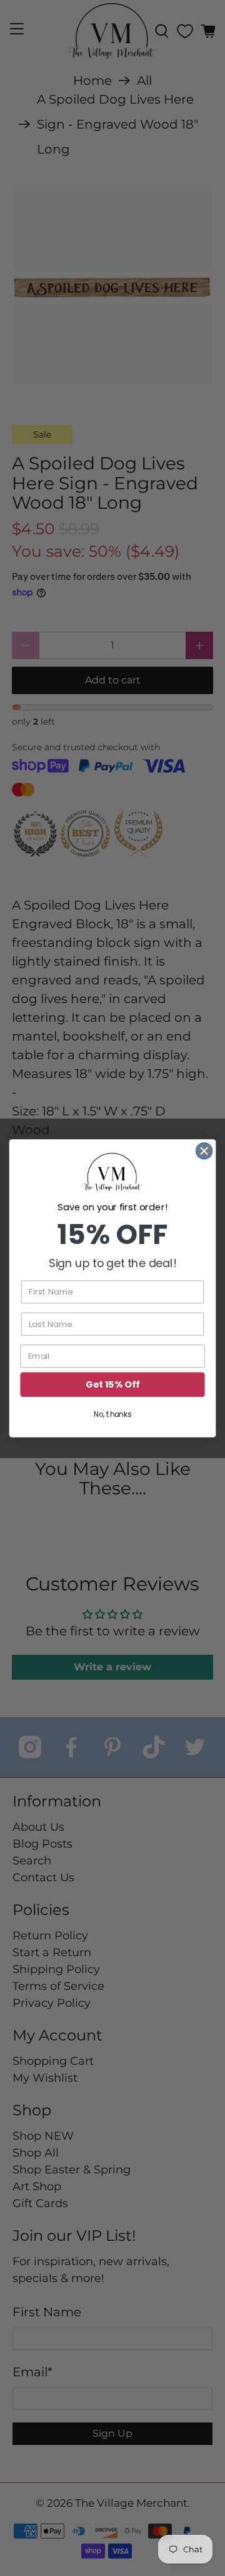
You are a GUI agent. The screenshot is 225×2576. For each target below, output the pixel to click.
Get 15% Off (112, 1384)
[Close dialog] (204, 1151)
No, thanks (112, 1414)
